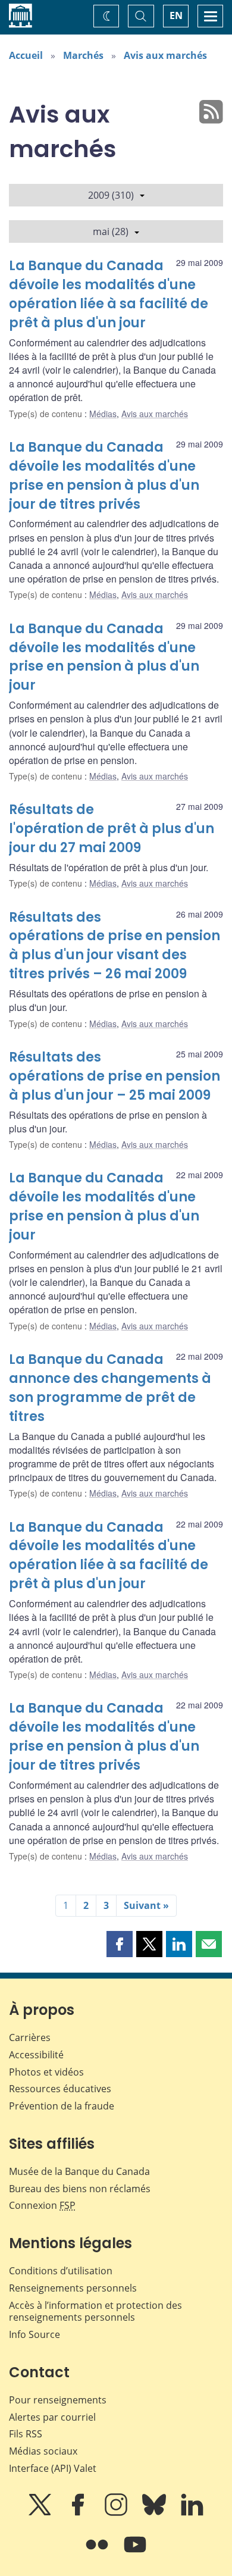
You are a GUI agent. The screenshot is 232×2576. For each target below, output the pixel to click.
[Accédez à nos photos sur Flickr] (98, 2553)
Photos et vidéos (46, 2072)
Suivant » (146, 1905)
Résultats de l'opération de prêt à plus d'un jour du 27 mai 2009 (112, 829)
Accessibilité (36, 2055)
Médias (103, 414)
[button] (120, 1944)
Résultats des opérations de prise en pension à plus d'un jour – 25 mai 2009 (115, 1076)
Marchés (83, 55)
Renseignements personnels (73, 2288)
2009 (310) (111, 195)
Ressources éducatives (60, 2089)
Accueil (26, 55)
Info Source (35, 2334)
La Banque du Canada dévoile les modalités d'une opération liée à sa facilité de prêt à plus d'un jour (109, 294)
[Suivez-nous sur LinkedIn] (192, 2513)
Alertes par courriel (52, 2417)
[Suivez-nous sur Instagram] (117, 2513)
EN (176, 15)
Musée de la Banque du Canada (79, 2171)
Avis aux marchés (165, 55)
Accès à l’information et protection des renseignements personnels (95, 2311)
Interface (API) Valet (53, 2468)
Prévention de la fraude (62, 2106)
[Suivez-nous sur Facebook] (79, 2513)
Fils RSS (26, 2434)
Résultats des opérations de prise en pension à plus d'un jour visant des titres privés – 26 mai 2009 (115, 946)
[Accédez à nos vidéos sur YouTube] (135, 2553)
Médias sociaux (43, 2451)
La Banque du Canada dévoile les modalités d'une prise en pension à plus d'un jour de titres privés (104, 476)
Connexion (42, 2205)
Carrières (30, 2037)
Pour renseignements (58, 2400)
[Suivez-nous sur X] (41, 2513)
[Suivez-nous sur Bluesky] (155, 2513)
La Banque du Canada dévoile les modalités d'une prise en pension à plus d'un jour (104, 657)
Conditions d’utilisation (61, 2271)
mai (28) (111, 231)
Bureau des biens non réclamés (80, 2189)
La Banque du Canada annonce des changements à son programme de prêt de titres (110, 1388)
